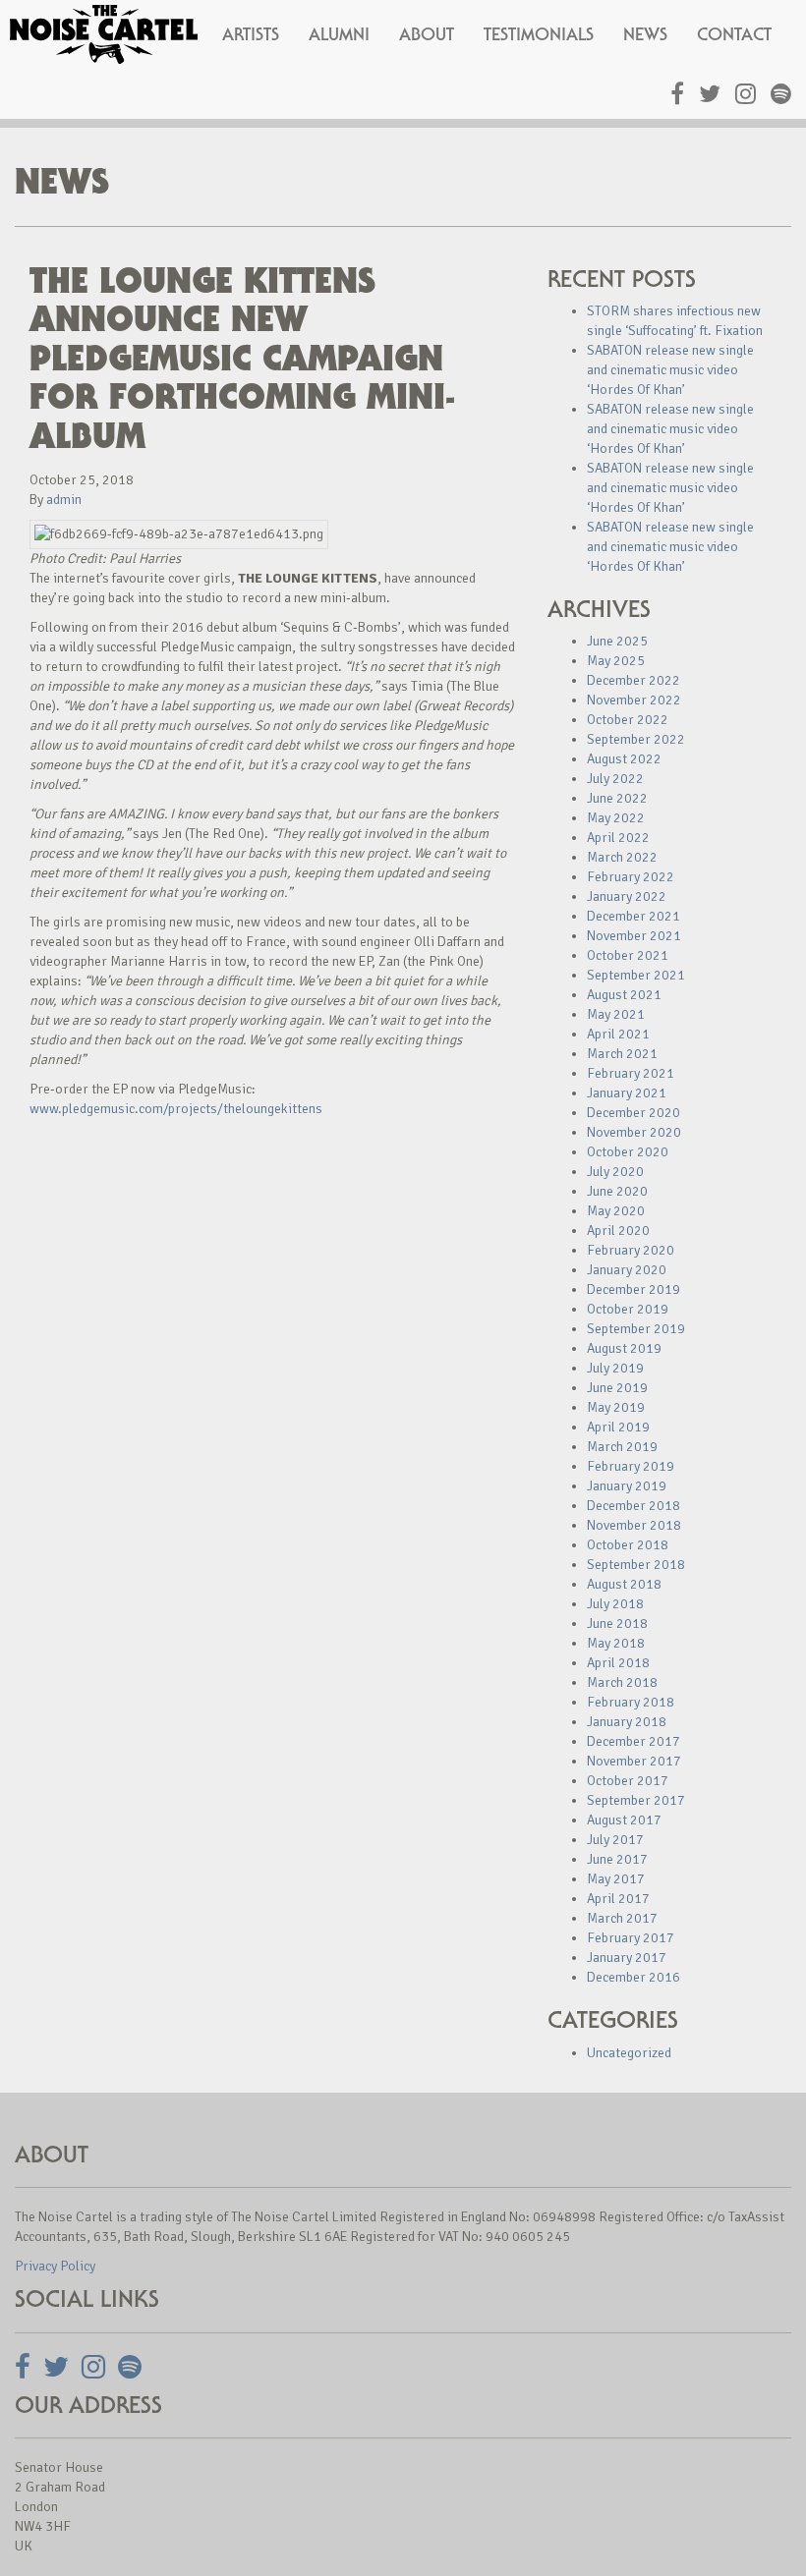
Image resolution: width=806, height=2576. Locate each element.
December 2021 (633, 916)
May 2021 (616, 1014)
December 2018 (633, 1506)
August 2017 (624, 1820)
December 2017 (633, 1741)
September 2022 (636, 739)
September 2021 (636, 975)
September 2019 (636, 1329)
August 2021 (624, 995)
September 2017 (636, 1800)
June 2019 (617, 1388)
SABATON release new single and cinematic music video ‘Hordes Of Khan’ (670, 370)
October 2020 (628, 1152)
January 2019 (627, 1486)
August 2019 (624, 1348)
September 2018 (636, 1565)
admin (64, 500)
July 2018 (615, 1604)
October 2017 (628, 1781)
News (645, 34)
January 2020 (627, 1270)
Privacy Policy (55, 2266)
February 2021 (631, 1073)
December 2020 (633, 1113)
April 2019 (618, 1427)
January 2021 (627, 1093)
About (427, 34)
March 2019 (622, 1447)
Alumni (339, 34)
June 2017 (617, 1859)
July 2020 (615, 1172)
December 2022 (633, 680)
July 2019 (615, 1368)
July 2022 (615, 779)
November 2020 (634, 1132)
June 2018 (617, 1624)
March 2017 (622, 1918)
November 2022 (634, 700)
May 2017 (616, 1879)
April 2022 (618, 838)
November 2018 (634, 1525)
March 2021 (622, 1054)
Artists (251, 34)
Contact (734, 34)
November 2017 (634, 1761)
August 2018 (624, 1584)
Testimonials (539, 34)
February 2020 (631, 1250)
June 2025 (617, 641)
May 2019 (616, 1407)
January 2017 (627, 1958)
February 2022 (631, 877)
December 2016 (633, 1977)
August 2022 (624, 759)
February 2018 (631, 1702)
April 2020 (618, 1231)
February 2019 (631, 1466)
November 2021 (634, 936)
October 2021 (628, 955)
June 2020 (617, 1191)
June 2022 (617, 798)
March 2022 (622, 857)
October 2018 (628, 1545)
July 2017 (615, 1840)
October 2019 (628, 1309)
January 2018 (627, 1722)
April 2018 (618, 1663)
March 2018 (622, 1682)
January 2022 (627, 896)
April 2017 (618, 1899)
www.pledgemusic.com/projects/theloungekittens (176, 1109)
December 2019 (633, 1289)
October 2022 (628, 720)
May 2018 (616, 1643)
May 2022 (616, 818)
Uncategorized (629, 2053)
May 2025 (616, 661)
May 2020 (616, 1211)
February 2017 (631, 1938)
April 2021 (618, 1034)
